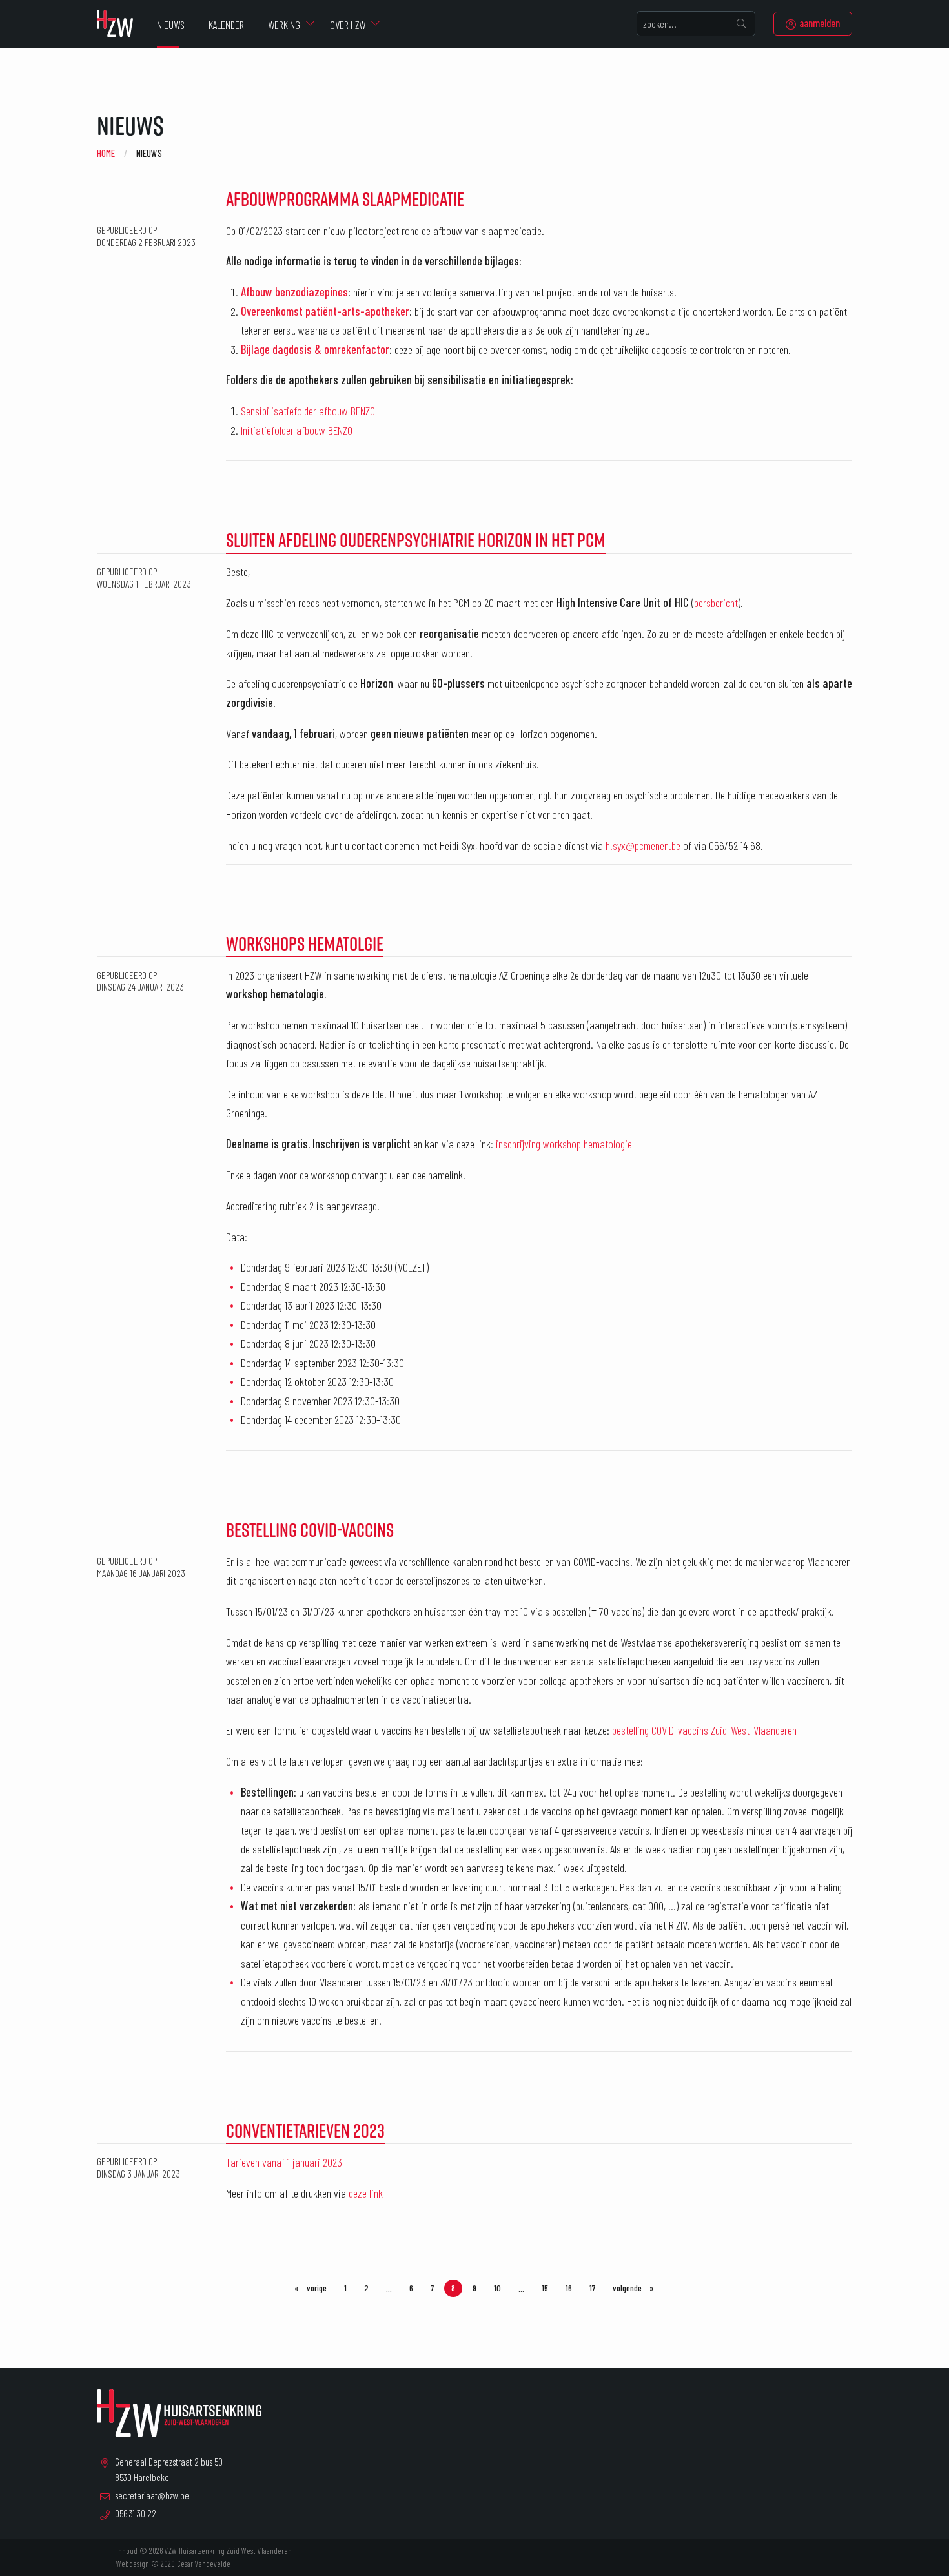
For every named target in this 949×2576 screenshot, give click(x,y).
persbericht (716, 603)
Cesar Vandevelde (204, 2564)
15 (545, 2288)
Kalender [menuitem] (226, 25)
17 (592, 2288)
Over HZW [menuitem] (348, 25)
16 (569, 2288)
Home (106, 153)
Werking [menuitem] (284, 25)
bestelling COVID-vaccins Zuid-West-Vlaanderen (704, 1730)
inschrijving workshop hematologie (564, 1144)
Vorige (319, 2288)
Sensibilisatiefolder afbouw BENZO (308, 411)
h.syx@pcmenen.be (643, 845)
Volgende (637, 2288)
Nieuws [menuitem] (171, 25)
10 (497, 2288)
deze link (366, 2193)
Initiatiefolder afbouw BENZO (297, 430)
